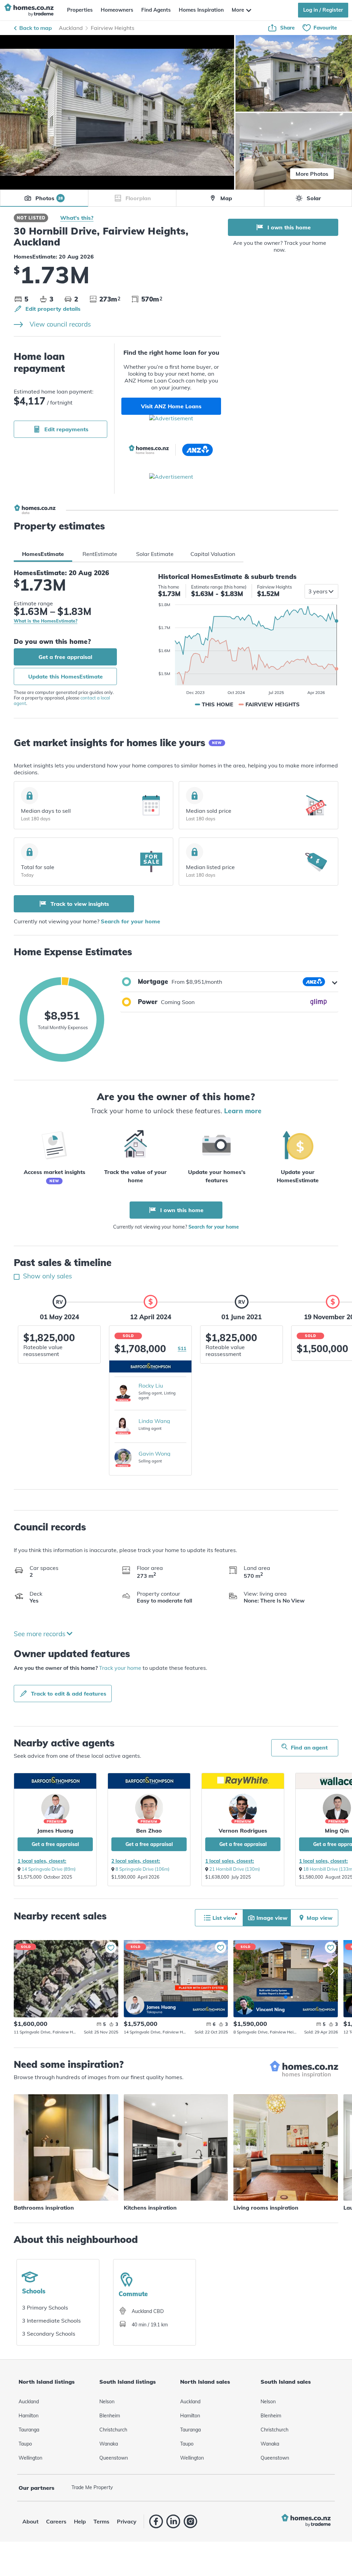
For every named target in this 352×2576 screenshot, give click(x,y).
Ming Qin (337, 1831)
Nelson (107, 2402)
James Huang (55, 1831)
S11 (182, 1348)
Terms (101, 2521)
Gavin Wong (155, 1454)
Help (80, 2521)
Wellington (30, 2458)
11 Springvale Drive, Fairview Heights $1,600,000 (66, 1979)
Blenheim (110, 2416)
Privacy (127, 2521)
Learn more (243, 1111)
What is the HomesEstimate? (46, 621)
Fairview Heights (113, 28)
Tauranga (29, 2430)
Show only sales (47, 1276)
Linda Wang (154, 1421)
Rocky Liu (151, 1386)
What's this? (77, 218)
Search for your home (130, 921)
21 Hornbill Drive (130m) (235, 1869)
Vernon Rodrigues (243, 1831)
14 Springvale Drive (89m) (49, 1869)
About (30, 2521)
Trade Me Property (92, 2487)
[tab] (43, 554)
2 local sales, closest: (136, 1861)
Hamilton (29, 2416)
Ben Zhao (149, 1831)
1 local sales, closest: (42, 1861)
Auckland (71, 28)
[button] (229, 982)
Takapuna (154, 2012)
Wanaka (109, 2444)
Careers (56, 2521)
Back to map (36, 28)
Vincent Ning (245, 2005)
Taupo (25, 2444)
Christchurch (113, 2430)
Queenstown (114, 2458)
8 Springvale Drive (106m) (142, 1869)
